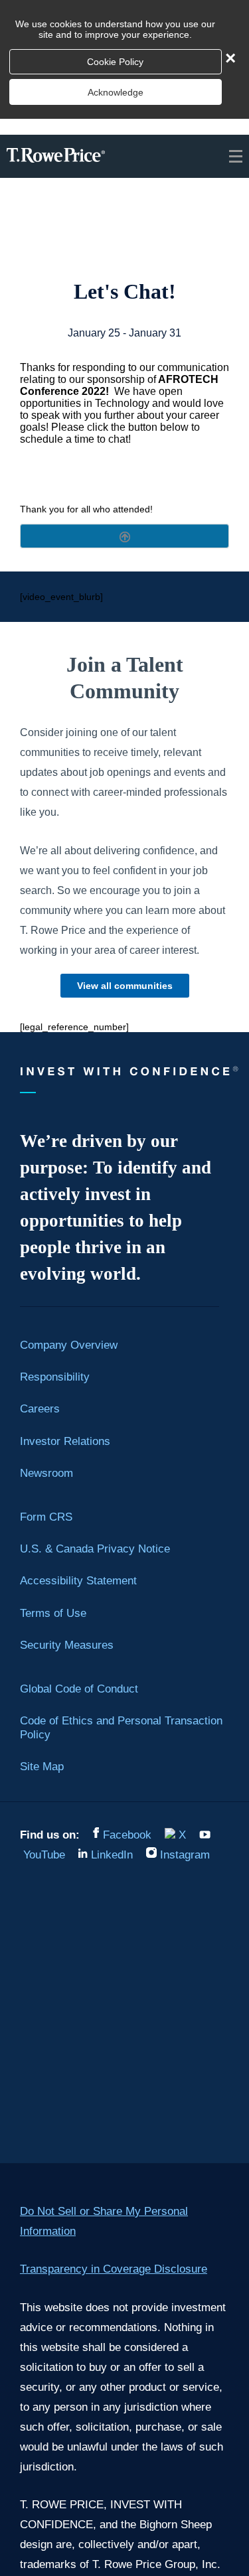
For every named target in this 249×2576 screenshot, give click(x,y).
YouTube (44, 1855)
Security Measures (67, 1645)
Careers (40, 1408)
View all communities (125, 986)
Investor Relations (65, 1441)
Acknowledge (116, 92)
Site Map (42, 1766)
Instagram (185, 1855)
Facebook (127, 1835)
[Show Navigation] (234, 156)
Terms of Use (53, 1613)
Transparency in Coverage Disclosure (114, 2269)
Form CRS (46, 1517)
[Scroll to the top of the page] (124, 536)
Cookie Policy (115, 62)
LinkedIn (112, 1855)
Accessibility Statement (78, 1580)
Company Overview (69, 1345)
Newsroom (46, 1473)
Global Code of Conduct (79, 1689)
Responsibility (55, 1377)
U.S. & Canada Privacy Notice (95, 1549)
